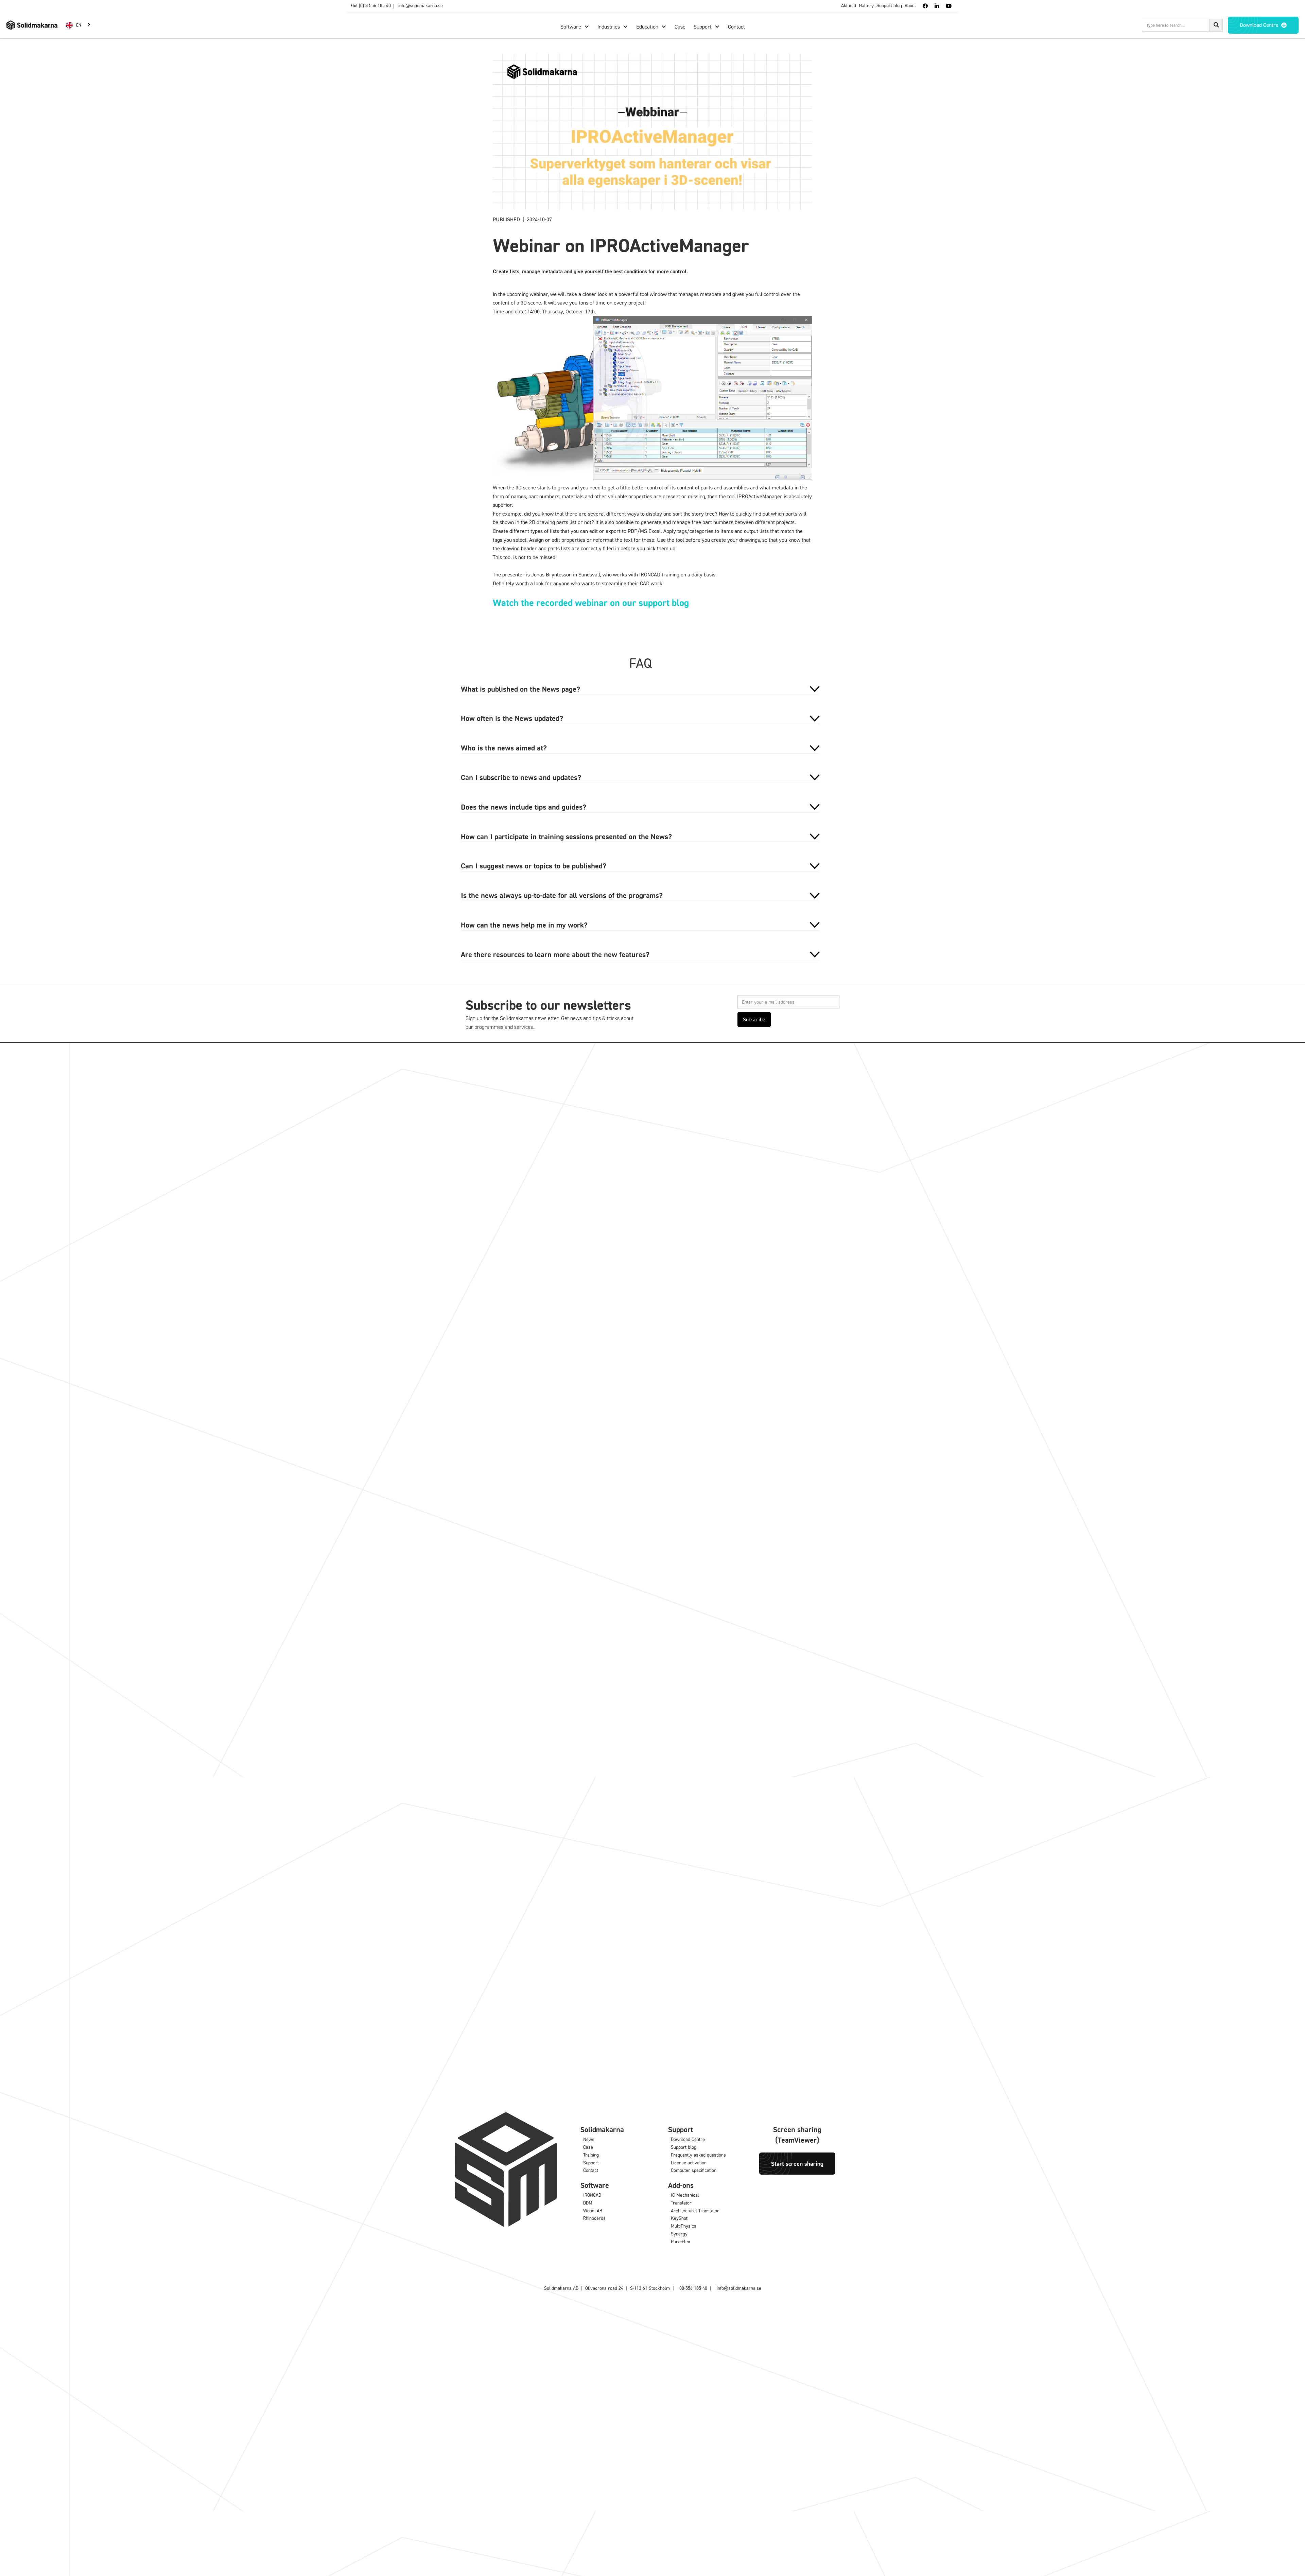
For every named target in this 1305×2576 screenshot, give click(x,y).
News (589, 2139)
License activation (689, 2163)
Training (591, 2155)
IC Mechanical (685, 2195)
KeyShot (679, 2218)
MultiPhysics (684, 2226)
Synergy (679, 2234)
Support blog (889, 5)
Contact (591, 2170)
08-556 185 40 (693, 2288)
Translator (681, 2203)
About (910, 5)
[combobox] (79, 25)
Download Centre (688, 2139)
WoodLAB (593, 2210)
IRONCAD (592, 2195)
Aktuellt (849, 5)
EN (79, 25)
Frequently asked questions (698, 2155)
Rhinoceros (594, 2218)
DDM (588, 2203)
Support (591, 2163)
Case (588, 2147)
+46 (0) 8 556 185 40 (371, 5)
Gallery (866, 5)
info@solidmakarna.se (421, 5)
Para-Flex (681, 2241)
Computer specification (694, 2170)
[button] (575, 27)
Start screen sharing (797, 2163)
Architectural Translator (695, 2210)
